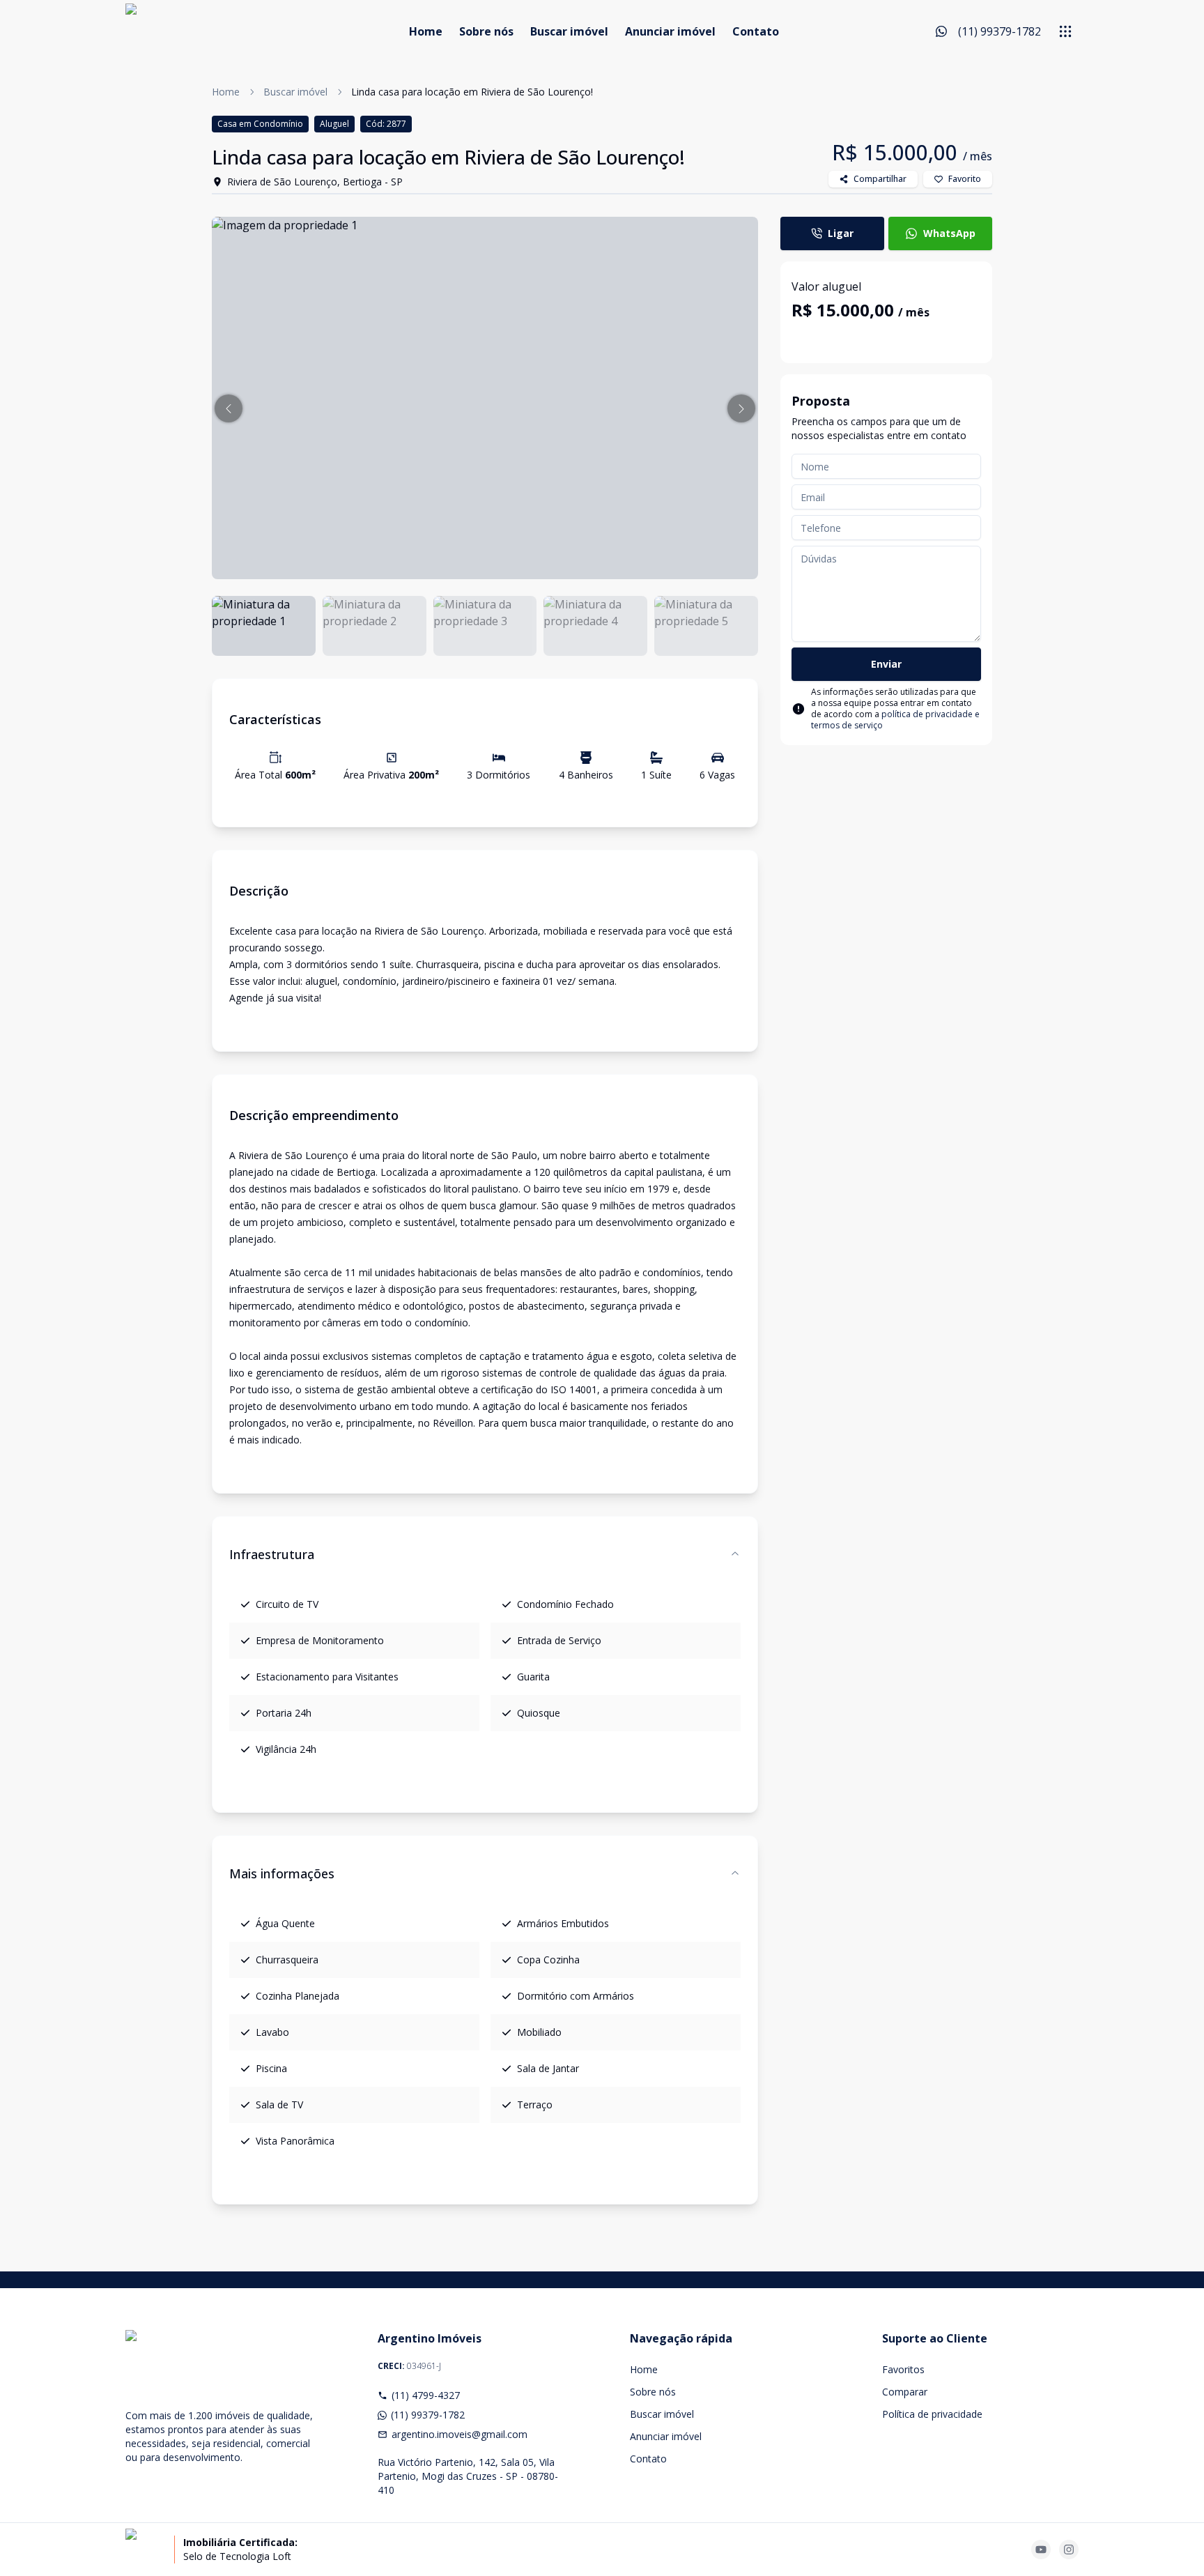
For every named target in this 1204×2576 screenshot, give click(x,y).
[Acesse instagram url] (1069, 2550)
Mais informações (282, 1873)
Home (426, 31)
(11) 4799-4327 (426, 2395)
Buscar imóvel (569, 31)
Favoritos (903, 2369)
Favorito (965, 179)
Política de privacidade (932, 2414)
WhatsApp (949, 233)
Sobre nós (486, 31)
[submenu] (1065, 31)
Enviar (886, 664)
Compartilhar (880, 179)
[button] (229, 408)
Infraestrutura (272, 1554)
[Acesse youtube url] (1041, 2550)
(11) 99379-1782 (428, 2415)
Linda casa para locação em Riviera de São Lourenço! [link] (472, 92)
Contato (756, 31)
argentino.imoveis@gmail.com (460, 2434)
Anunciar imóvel (670, 31)
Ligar (841, 233)
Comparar (905, 2392)
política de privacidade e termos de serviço (895, 720)
